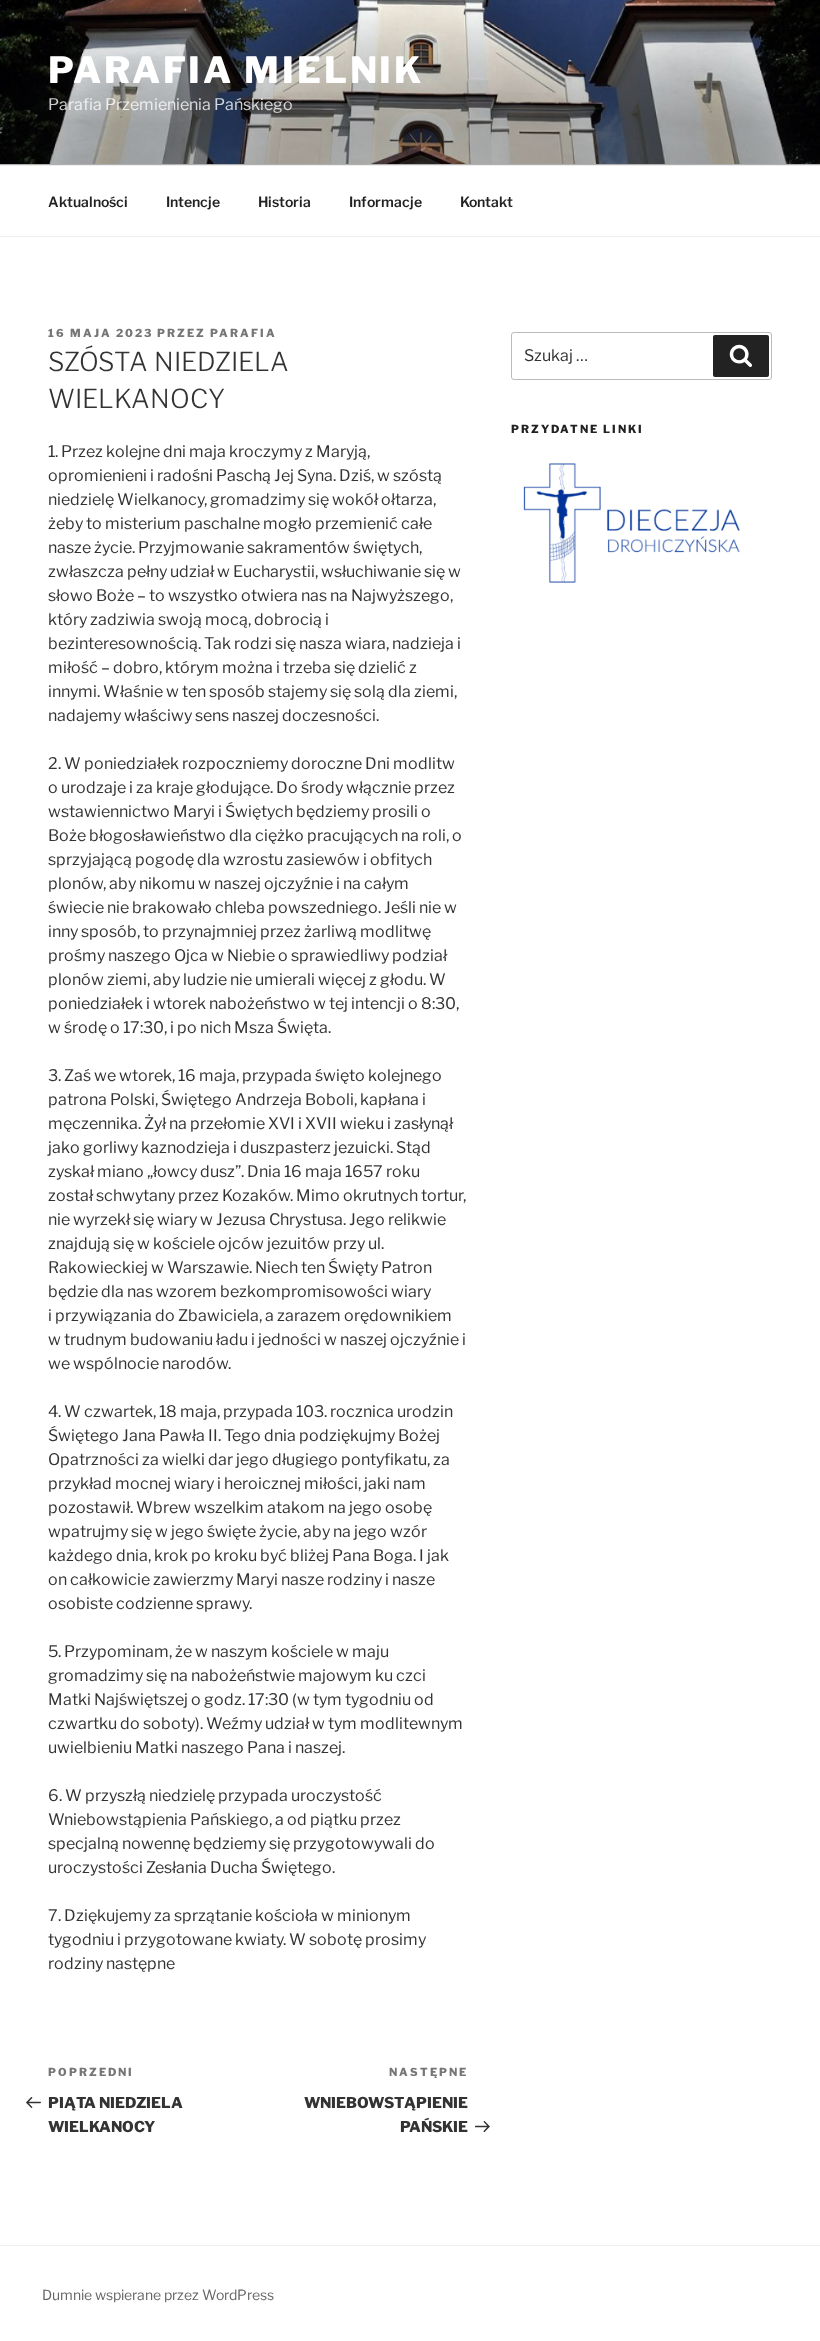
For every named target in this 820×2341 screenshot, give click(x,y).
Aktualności (88, 201)
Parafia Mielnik (236, 70)
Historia (284, 201)
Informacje (385, 201)
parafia (243, 333)
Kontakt (486, 201)
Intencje (193, 201)
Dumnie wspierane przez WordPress (158, 2294)
